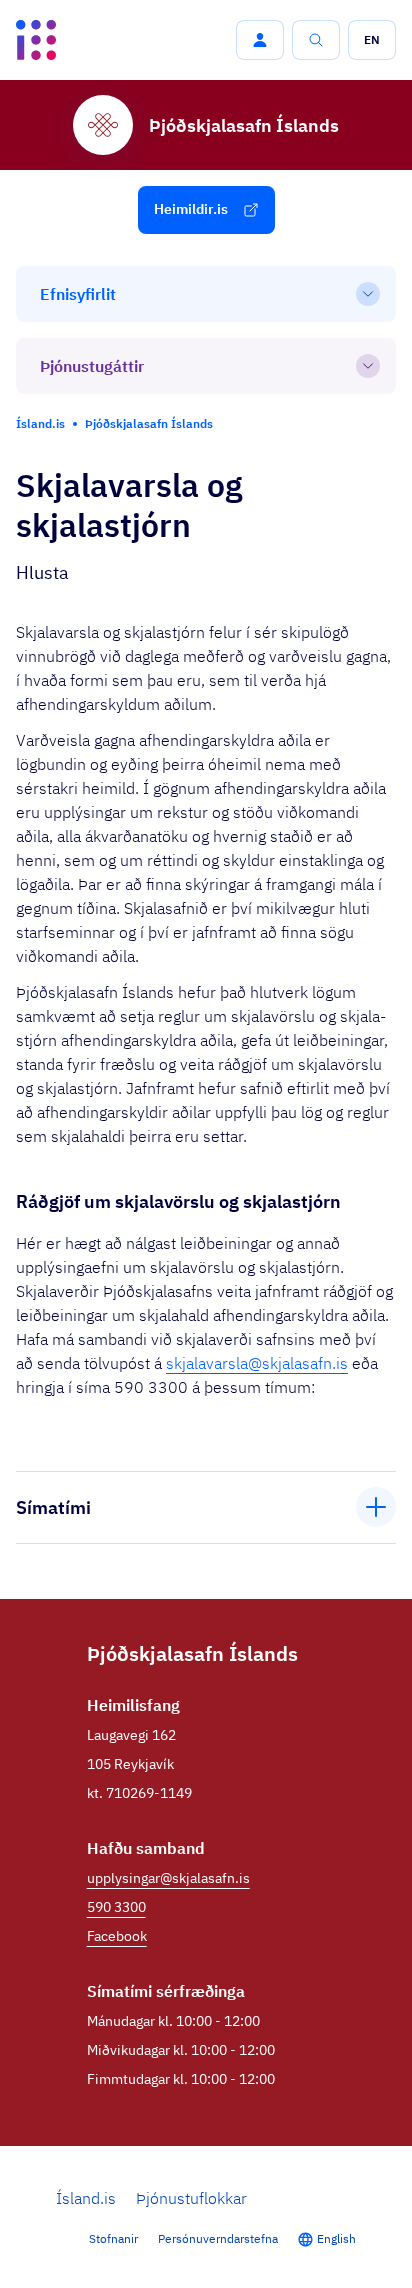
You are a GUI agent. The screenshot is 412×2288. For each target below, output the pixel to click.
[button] (260, 40)
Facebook (117, 1936)
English (336, 2238)
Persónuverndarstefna (218, 2238)
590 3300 (116, 1907)
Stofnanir (113, 2238)
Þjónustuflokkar (191, 2198)
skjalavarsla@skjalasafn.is (257, 1363)
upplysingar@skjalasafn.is (168, 1878)
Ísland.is (86, 2198)
